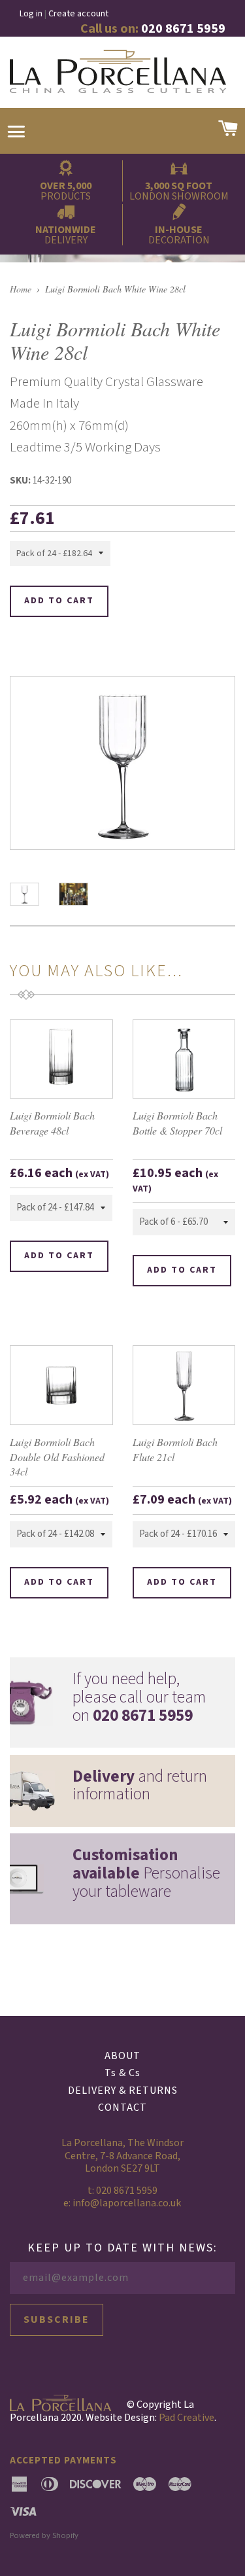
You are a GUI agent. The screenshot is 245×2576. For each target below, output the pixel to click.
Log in (31, 14)
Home (21, 289)
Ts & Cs (122, 2073)
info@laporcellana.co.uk (127, 2203)
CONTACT (122, 2108)
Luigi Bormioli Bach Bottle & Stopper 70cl (177, 1122)
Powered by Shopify (44, 2535)
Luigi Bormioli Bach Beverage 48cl (52, 1122)
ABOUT (122, 2056)
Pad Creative (187, 2418)
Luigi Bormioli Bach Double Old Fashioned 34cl (57, 1456)
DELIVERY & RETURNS (123, 2091)
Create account (78, 14)
